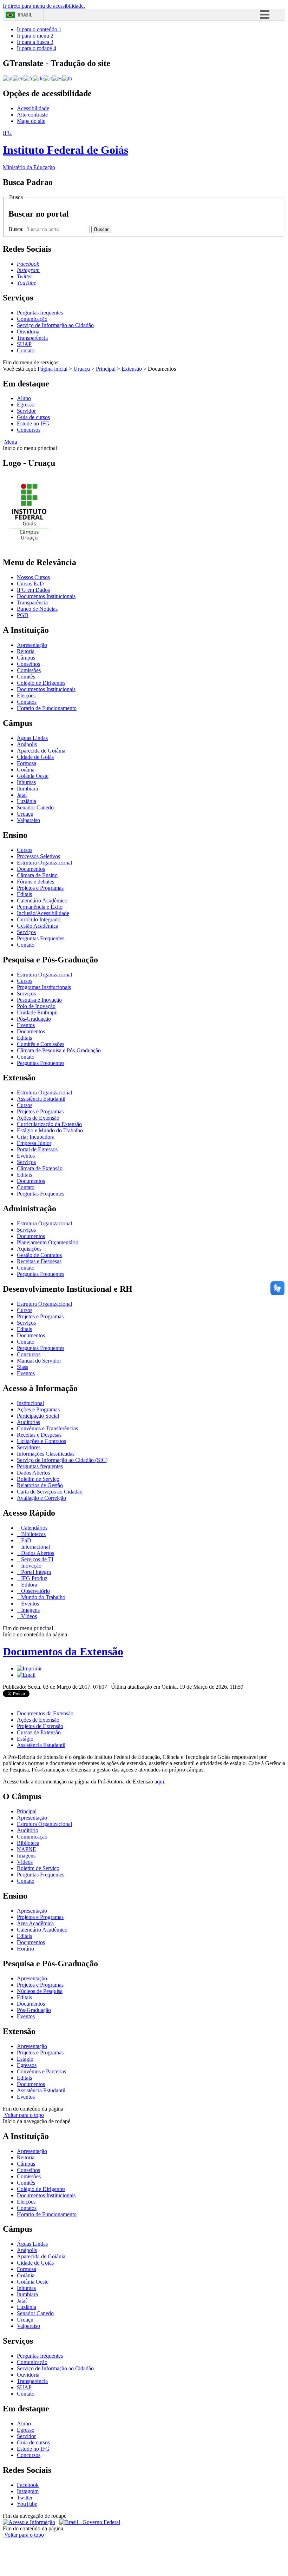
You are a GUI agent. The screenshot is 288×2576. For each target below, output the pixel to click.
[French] (28, 78)
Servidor (26, 411)
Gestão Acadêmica (38, 926)
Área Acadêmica (35, 1923)
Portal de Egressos (37, 1149)
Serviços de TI (37, 1559)
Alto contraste (32, 115)
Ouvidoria (28, 332)
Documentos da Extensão (63, 1651)
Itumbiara (27, 789)
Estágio (25, 1739)
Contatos (27, 702)
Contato (26, 350)
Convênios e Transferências (47, 1428)
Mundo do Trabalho (42, 1597)
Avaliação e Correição (41, 1498)
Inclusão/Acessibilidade (43, 913)
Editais (24, 894)
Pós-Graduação (34, 1019)
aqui (159, 1782)
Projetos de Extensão (40, 1726)
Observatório (35, 1591)
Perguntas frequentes (40, 313)
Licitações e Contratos (41, 1441)
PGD (23, 615)
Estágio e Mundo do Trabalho (50, 1130)
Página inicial (53, 369)
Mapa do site (31, 121)
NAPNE (27, 1849)
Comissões (29, 670)
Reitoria (26, 651)
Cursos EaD (30, 584)
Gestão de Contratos (39, 1255)
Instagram (28, 2491)
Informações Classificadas (46, 1454)
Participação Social (38, 1416)
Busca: (17, 229)
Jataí (22, 795)
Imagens (30, 1610)
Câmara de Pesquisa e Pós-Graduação (59, 1050)
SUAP (24, 344)
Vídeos (28, 1616)
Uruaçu (82, 369)
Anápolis (27, 744)
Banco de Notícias (37, 609)
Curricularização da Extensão (49, 1124)
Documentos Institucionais (46, 596)
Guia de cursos (33, 417)
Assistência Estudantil (41, 1099)
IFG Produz (34, 1578)
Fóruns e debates (35, 882)
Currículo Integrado (39, 919)
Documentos (31, 869)
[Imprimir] (29, 1668)
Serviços (26, 932)
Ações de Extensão (38, 1118)
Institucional (30, 1403)
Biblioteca (28, 1843)
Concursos (29, 430)
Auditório (28, 1830)
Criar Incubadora (36, 1137)
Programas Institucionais (44, 987)
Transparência (32, 338)
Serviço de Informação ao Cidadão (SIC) (62, 1460)
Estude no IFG (33, 423)
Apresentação (32, 645)
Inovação (31, 1566)
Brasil (25, 15)
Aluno (24, 398)
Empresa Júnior (34, 1143)
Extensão (132, 369)
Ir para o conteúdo (39, 29)
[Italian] (48, 78)
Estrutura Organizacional (44, 863)
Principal (106, 369)
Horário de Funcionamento (47, 708)
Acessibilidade (33, 108)
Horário (25, 1949)
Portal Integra (35, 1572)
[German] (38, 78)
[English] (18, 78)
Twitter (25, 2498)
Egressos (27, 2065)
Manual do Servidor (39, 1361)
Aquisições (29, 1249)
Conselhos (28, 664)
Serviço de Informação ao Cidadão (55, 325)
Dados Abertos (33, 1473)
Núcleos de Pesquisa (40, 1991)
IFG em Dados (33, 590)
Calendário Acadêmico (42, 900)
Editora (28, 1585)
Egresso (26, 405)
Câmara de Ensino (37, 875)
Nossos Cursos (33, 577)
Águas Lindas (32, 738)
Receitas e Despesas (39, 1261)
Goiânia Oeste (33, 776)
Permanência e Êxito (40, 907)
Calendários (34, 1528)
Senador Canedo (35, 807)
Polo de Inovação (36, 1006)
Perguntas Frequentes (41, 938)
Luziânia (27, 801)
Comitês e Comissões (41, 1044)
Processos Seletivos (38, 856)
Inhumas (26, 782)
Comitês (26, 677)
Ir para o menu (35, 36)
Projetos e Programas (40, 888)
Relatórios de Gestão (40, 1485)
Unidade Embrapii (37, 1012)
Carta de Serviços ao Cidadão (50, 1492)
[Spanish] (57, 78)
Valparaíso (28, 820)
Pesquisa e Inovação (39, 1000)
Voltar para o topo (23, 2115)
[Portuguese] (8, 78)
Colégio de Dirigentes (41, 683)
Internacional (35, 1547)
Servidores (29, 1447)
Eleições (26, 696)
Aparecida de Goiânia (41, 751)
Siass (22, 1367)
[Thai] (67, 78)
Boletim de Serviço (38, 1479)
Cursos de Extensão (39, 1732)
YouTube (27, 2504)
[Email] (26, 1675)
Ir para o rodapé (37, 48)
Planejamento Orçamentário (48, 1242)
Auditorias (28, 1422)
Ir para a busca (35, 42)
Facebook (28, 2485)
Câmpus (26, 658)
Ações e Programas (38, 1409)
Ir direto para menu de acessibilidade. (44, 6)
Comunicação (32, 319)
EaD (25, 1540)
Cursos (25, 850)
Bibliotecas (33, 1534)
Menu (10, 442)
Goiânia (26, 770)
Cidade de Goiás (35, 757)
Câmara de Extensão (40, 1168)
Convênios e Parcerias (41, 2071)
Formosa (27, 763)
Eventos (26, 1025)
